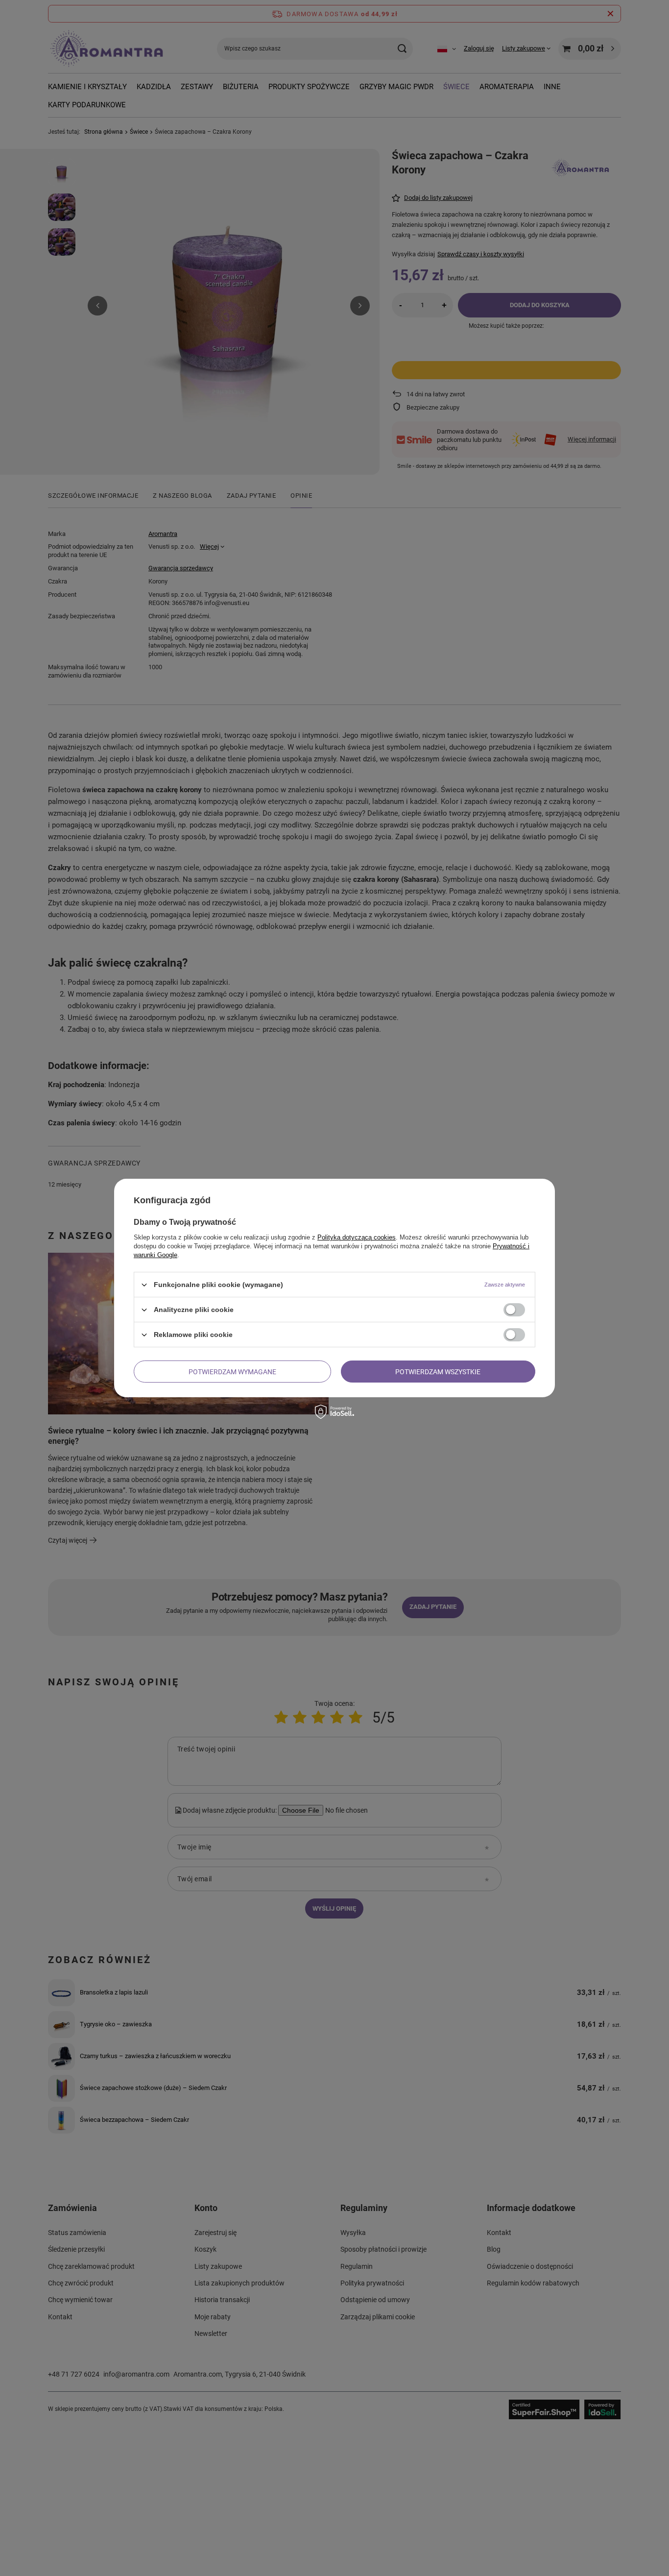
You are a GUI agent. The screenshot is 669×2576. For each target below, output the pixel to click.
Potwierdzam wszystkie (438, 1371)
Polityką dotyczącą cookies (357, 1237)
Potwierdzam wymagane (232, 1371)
